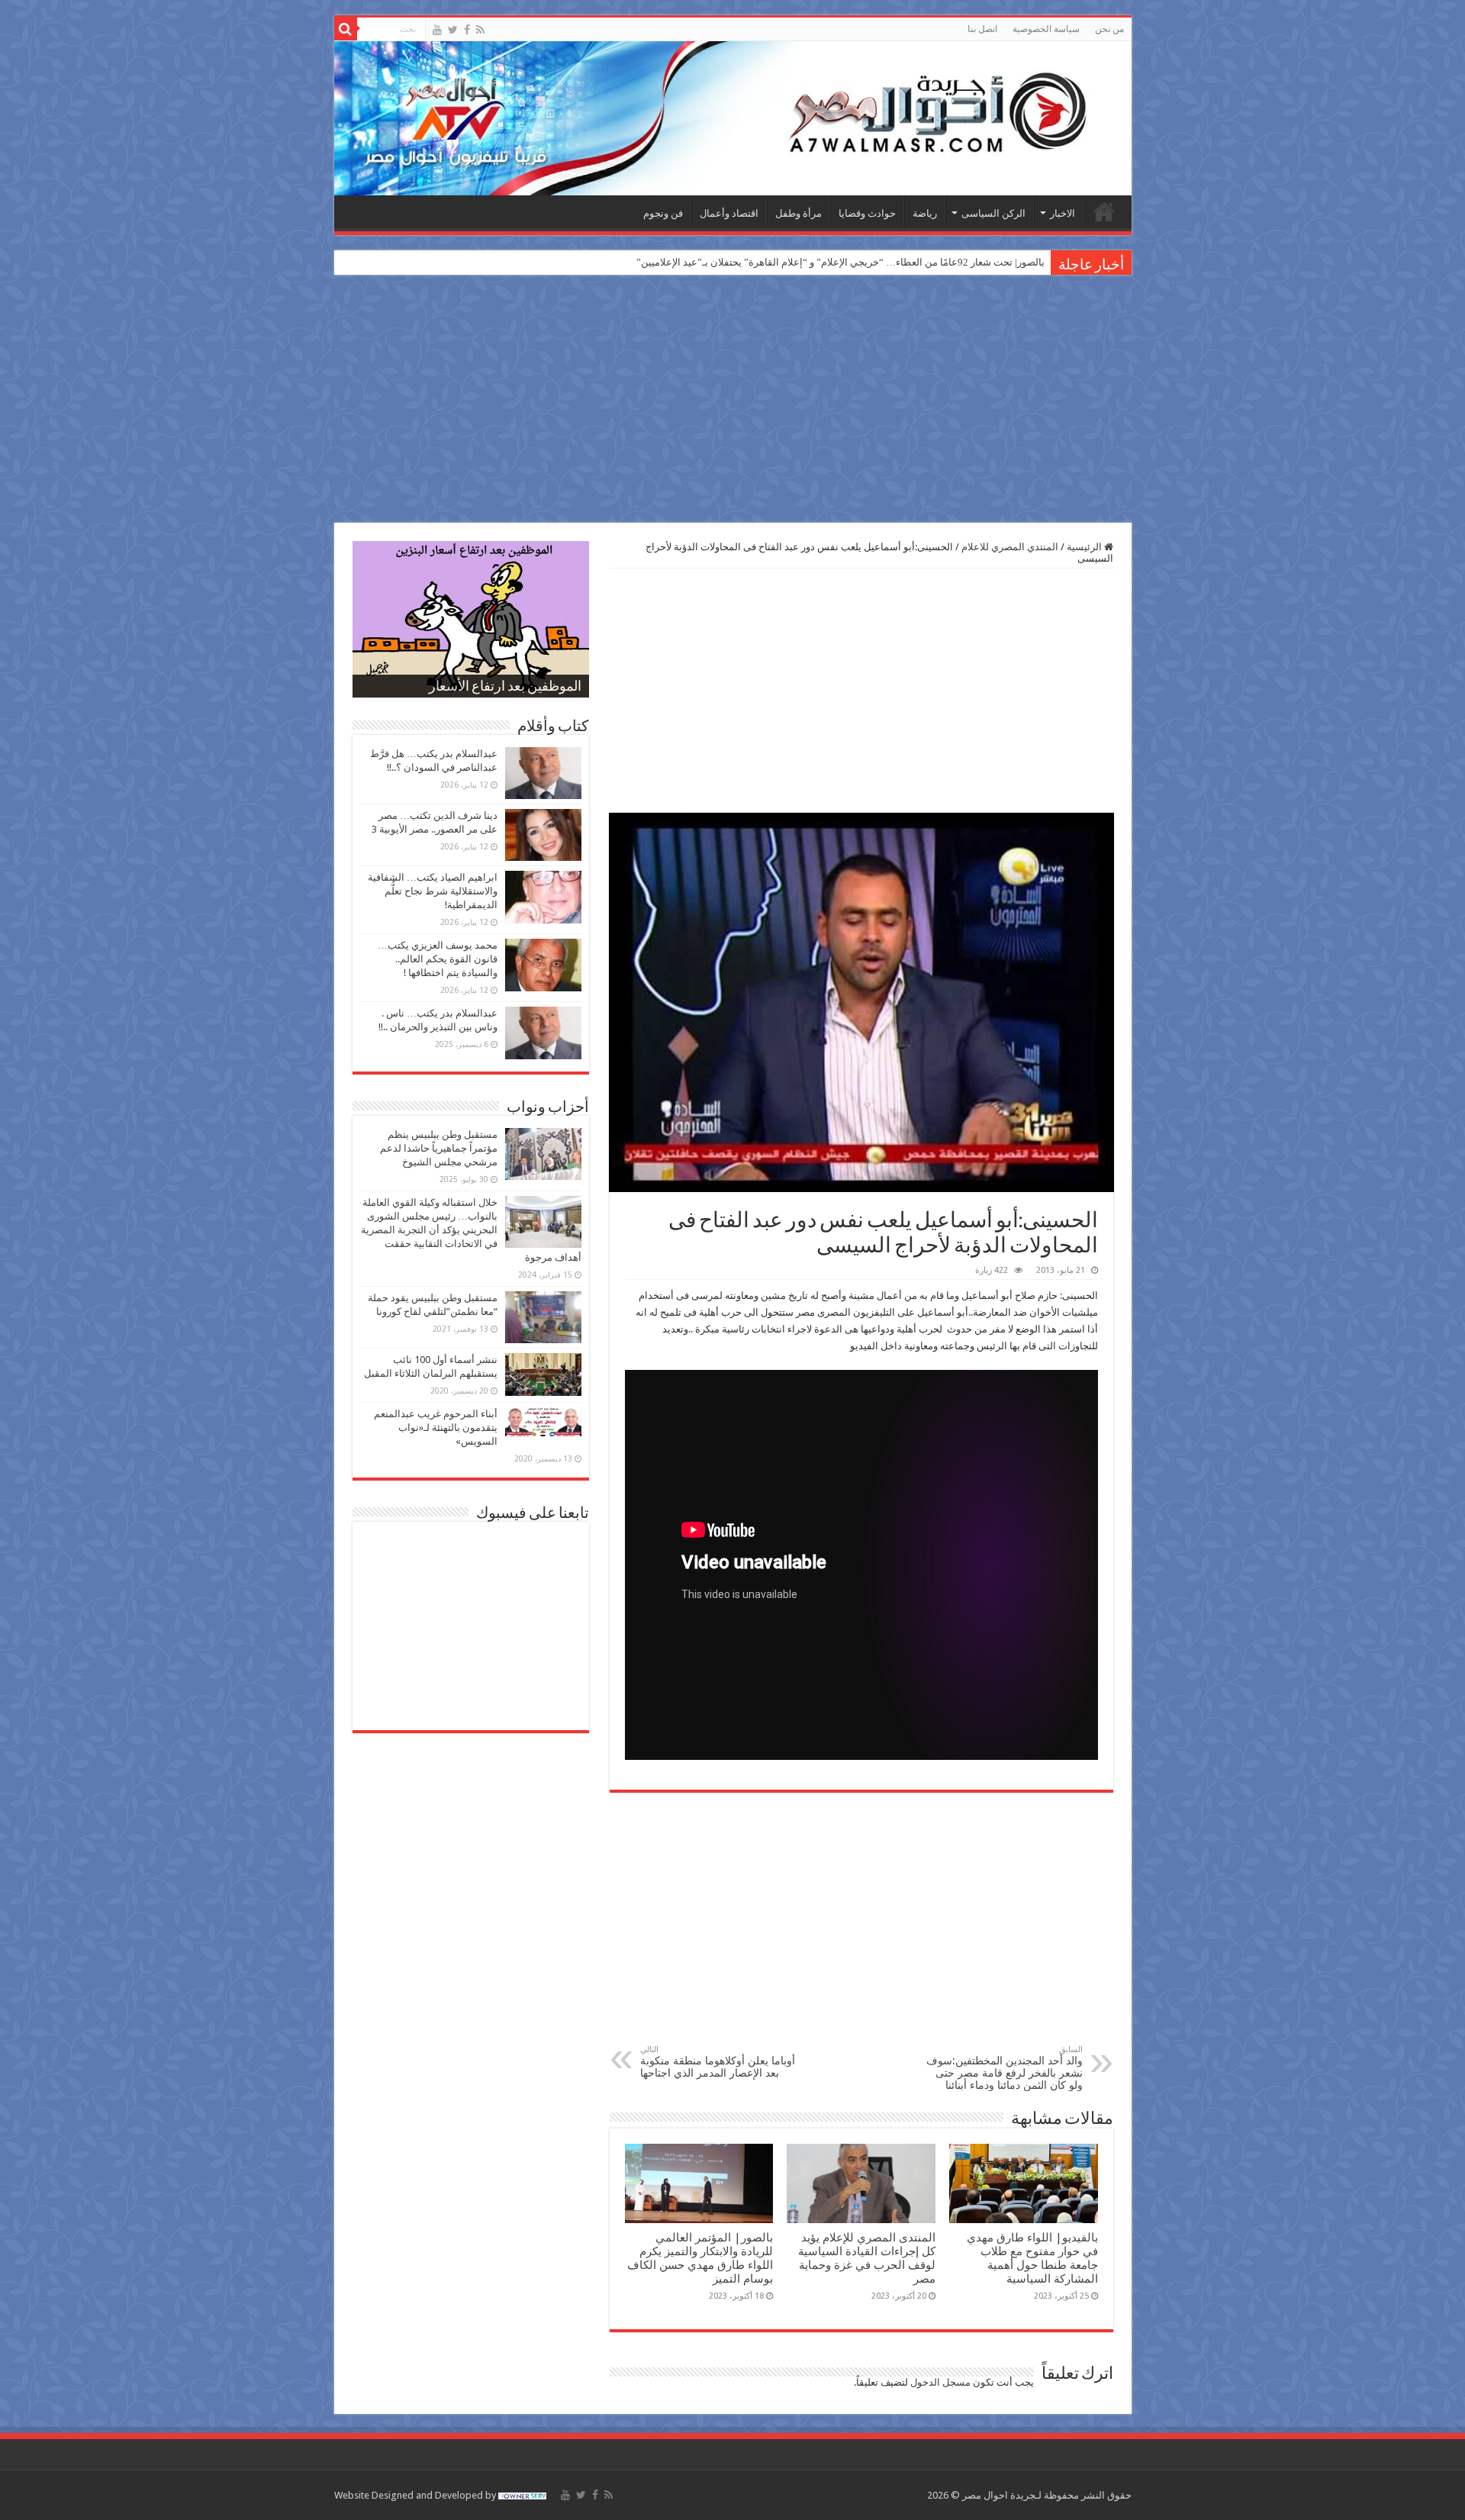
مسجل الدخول (940, 2382)
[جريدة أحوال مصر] (733, 118)
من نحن (1109, 29)
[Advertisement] (732, 401)
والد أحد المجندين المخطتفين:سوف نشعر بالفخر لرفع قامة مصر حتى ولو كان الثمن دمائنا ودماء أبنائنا (1005, 2068)
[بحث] (346, 29)
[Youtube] (437, 30)
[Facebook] (467, 30)
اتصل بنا (982, 29)
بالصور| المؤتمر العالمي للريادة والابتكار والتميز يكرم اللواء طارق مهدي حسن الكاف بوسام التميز (700, 2258)
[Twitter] (453, 30)
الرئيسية (1104, 211)
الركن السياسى (993, 213)
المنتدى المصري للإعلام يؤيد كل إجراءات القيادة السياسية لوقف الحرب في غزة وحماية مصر (867, 2258)
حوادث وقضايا (867, 213)
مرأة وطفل (799, 213)
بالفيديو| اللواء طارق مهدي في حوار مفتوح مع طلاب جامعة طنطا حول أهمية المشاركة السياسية (1032, 2258)
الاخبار (1063, 213)
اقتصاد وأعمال (729, 213)
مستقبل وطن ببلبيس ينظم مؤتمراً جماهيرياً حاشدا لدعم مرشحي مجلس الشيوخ (439, 1148)
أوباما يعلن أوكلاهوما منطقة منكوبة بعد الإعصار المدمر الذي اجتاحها (718, 2062)
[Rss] (480, 30)
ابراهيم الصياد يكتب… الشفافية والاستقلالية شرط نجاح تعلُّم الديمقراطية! (433, 891)
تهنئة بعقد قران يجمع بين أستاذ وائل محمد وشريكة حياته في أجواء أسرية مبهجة (883, 262)
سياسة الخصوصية (1046, 29)
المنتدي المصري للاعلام (1010, 547)
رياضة (925, 213)
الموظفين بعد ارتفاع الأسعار (505, 688)
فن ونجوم (663, 213)
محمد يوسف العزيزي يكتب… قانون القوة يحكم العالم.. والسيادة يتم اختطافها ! (438, 959)
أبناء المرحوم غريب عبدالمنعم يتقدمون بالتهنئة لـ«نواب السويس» (436, 1428)
